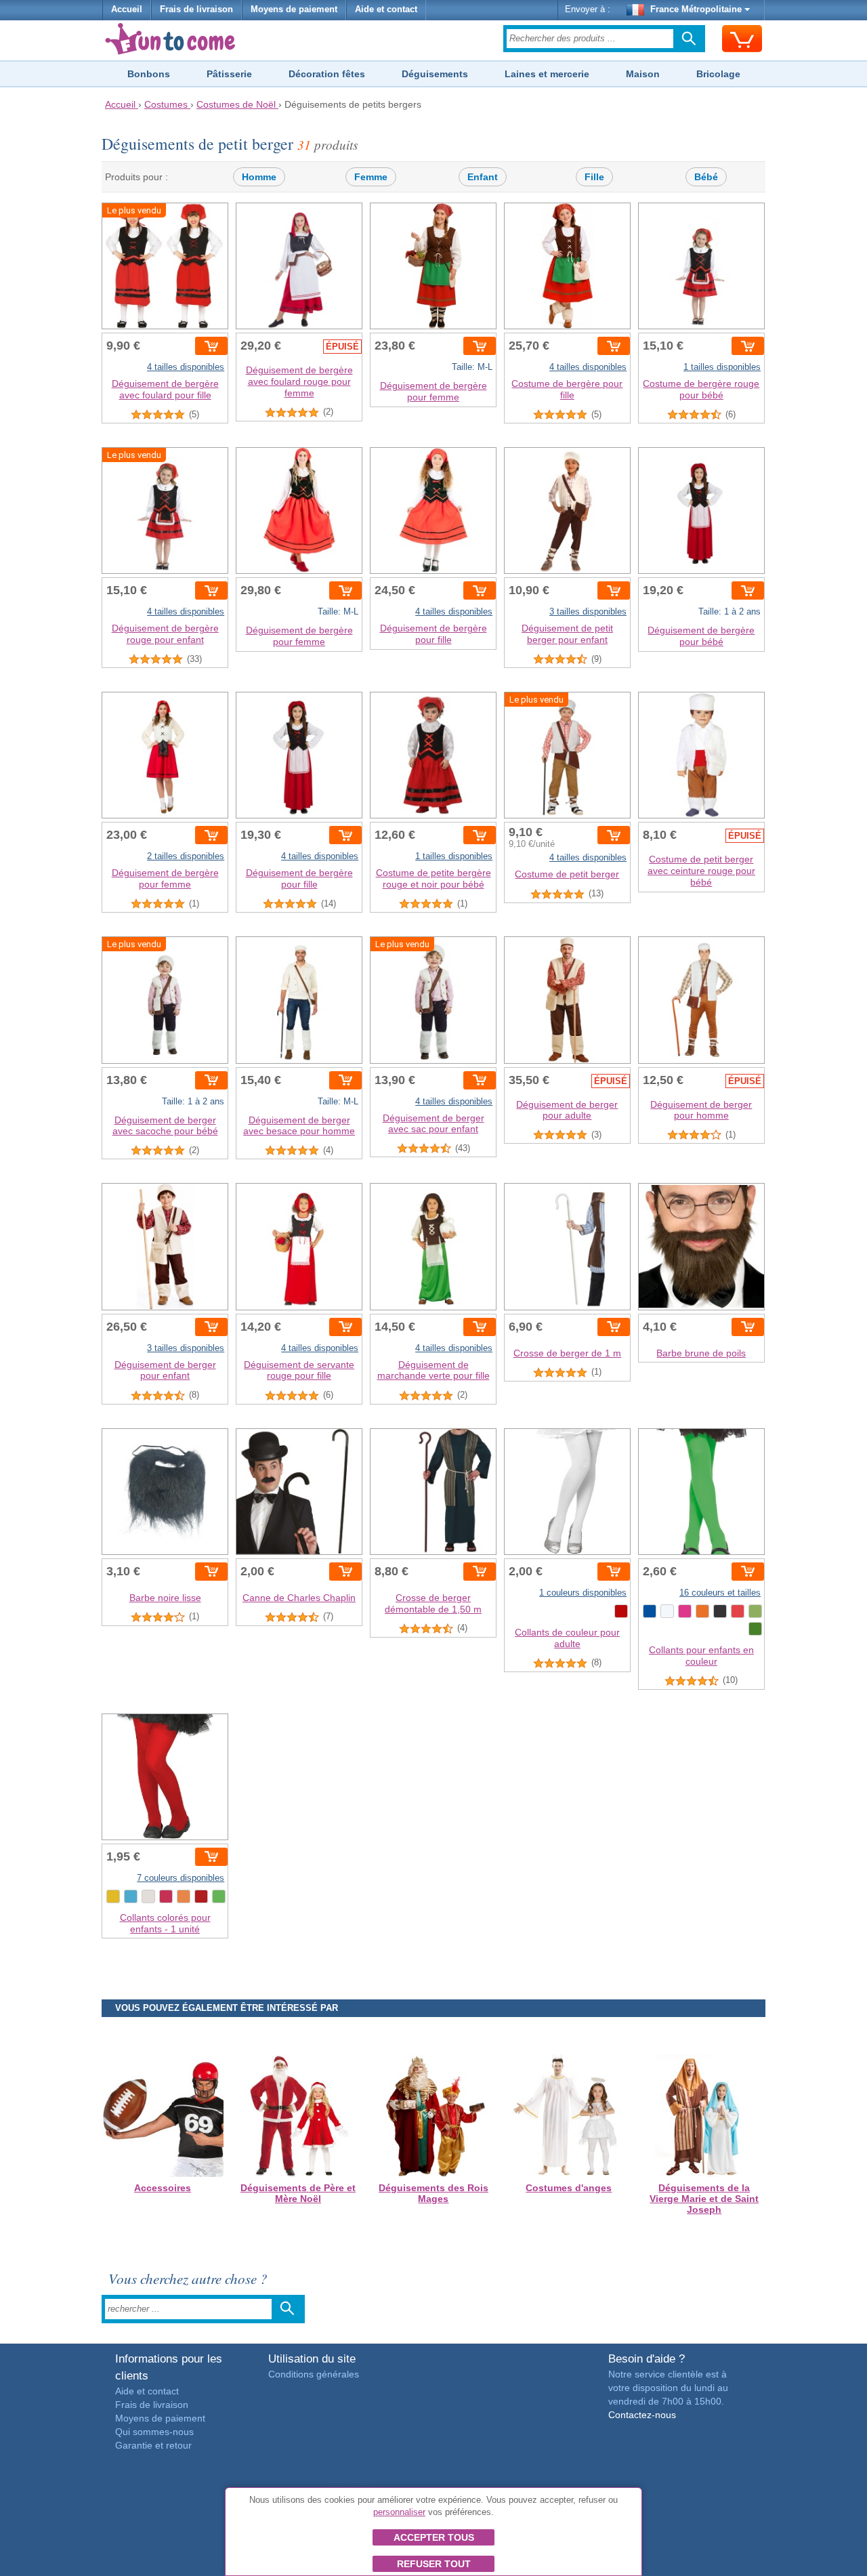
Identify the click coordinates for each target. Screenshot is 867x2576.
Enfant (483, 177)
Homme (259, 177)
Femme (371, 177)
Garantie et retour (153, 2445)
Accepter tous (434, 2537)
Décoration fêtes (327, 74)
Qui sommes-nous (154, 2432)
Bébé (706, 177)
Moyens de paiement (294, 9)
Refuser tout (434, 2564)
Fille (594, 177)
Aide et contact (386, 9)
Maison (643, 74)
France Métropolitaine (696, 9)
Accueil (127, 9)
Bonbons (149, 74)
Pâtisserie (229, 74)
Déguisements (435, 74)
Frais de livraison (196, 9)
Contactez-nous (642, 2415)
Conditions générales (314, 2374)
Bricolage (718, 74)
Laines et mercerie (547, 74)
